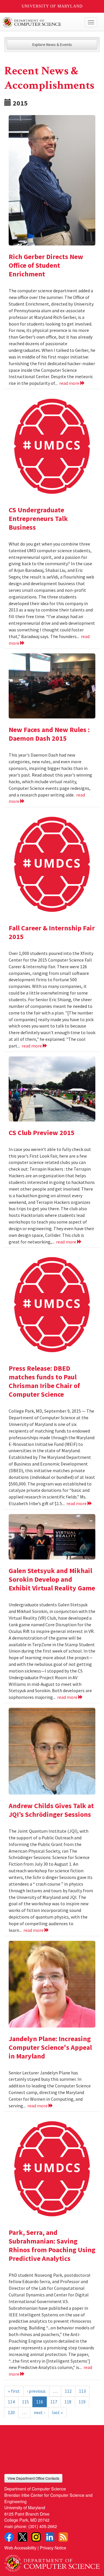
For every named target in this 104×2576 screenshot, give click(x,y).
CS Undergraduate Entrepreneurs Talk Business (38, 519)
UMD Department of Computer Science (42, 22)
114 (11, 2402)
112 (68, 2391)
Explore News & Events (52, 45)
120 (11, 2412)
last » (57, 2412)
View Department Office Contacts (33, 2478)
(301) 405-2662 (43, 2526)
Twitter (23, 2537)
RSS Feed (63, 2537)
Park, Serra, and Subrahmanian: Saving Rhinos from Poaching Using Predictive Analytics (52, 2245)
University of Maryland (52, 6)
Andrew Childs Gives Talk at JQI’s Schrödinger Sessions (51, 1810)
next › (39, 2412)
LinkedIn (50, 2537)
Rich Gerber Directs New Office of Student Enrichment (46, 265)
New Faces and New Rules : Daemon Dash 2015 (49, 734)
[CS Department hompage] (52, 2561)
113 (82, 2391)
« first (14, 2391)
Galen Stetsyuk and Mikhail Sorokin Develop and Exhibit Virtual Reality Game (52, 1579)
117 (54, 2402)
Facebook (9, 2537)
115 (25, 2402)
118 (68, 2402)
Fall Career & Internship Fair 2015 (52, 932)
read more (70, 383)
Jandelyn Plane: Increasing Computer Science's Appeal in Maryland (50, 2047)
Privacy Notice (53, 2548)
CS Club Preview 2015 (42, 1133)
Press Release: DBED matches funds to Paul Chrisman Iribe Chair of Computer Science (44, 1381)
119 (82, 2402)
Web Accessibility (20, 2548)
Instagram (36, 2537)
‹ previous (36, 2391)
